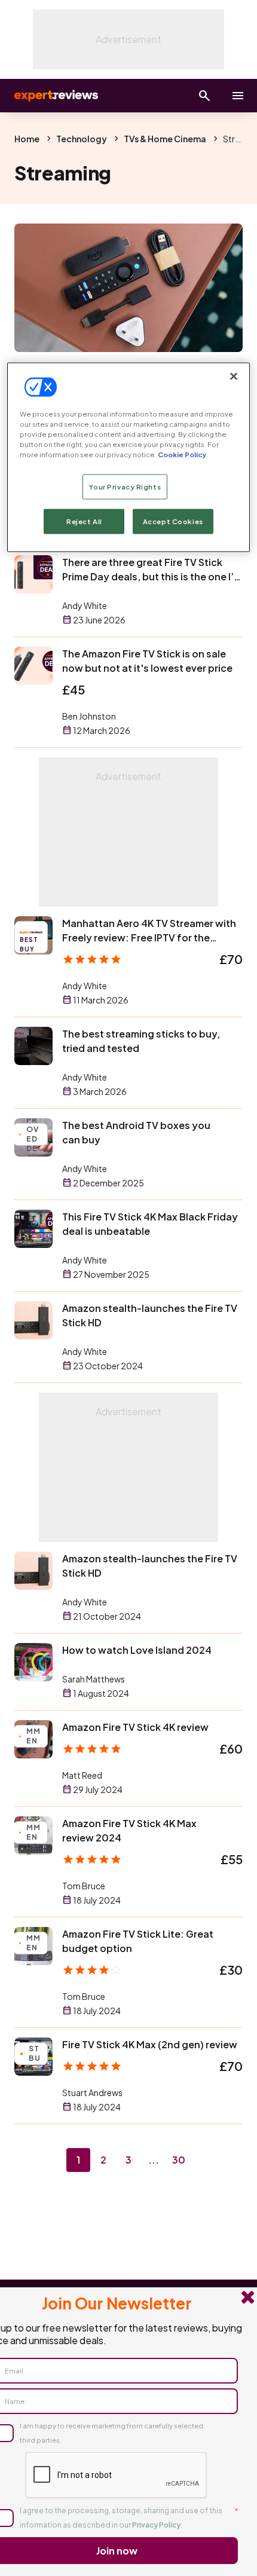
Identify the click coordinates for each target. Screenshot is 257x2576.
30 (179, 2160)
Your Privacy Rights (125, 486)
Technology (82, 139)
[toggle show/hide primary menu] (238, 96)
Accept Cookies (173, 521)
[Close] (234, 376)
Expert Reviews (55, 96)
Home (27, 139)
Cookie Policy (182, 454)
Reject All (84, 521)
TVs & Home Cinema (165, 139)
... (154, 2160)
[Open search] (204, 96)
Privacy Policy (156, 2525)
